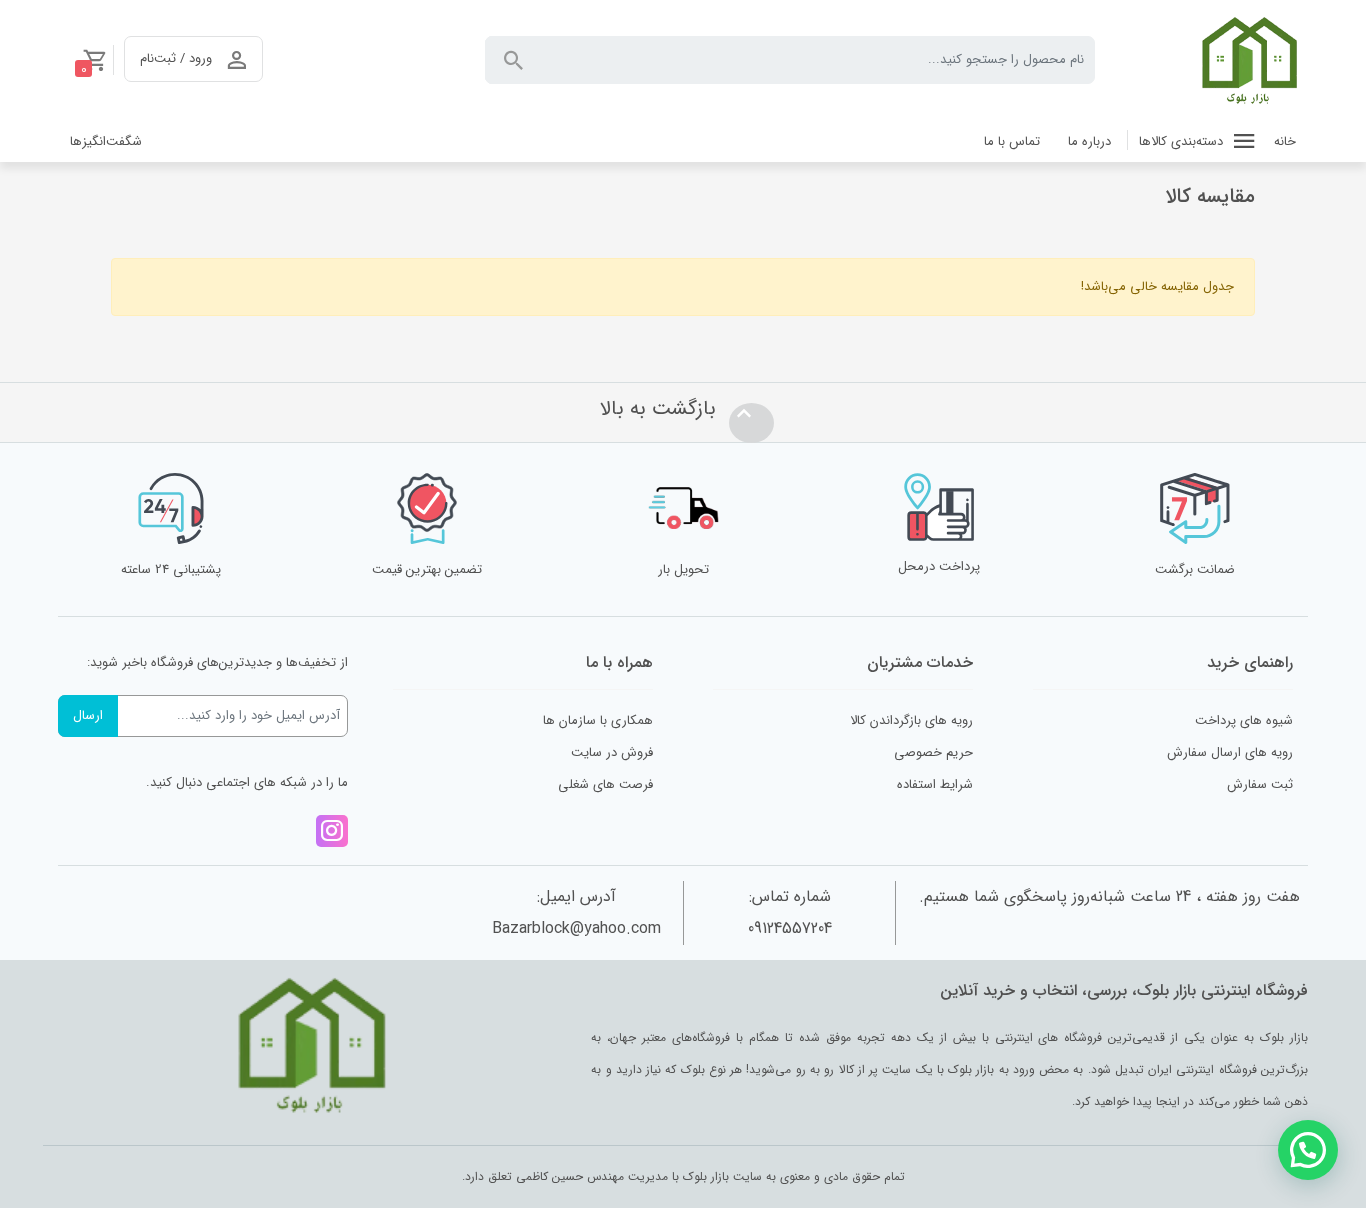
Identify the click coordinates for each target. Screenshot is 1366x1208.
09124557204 (790, 928)
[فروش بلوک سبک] (1248, 59)
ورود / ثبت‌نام (176, 58)
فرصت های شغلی (605, 784)
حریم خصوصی (933, 752)
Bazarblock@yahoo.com (576, 928)
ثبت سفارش (1260, 784)
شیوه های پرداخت (1244, 720)
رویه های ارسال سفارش (1230, 752)
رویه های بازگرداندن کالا (911, 720)
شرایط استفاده (935, 784)
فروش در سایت (612, 752)
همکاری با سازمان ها (598, 720)
